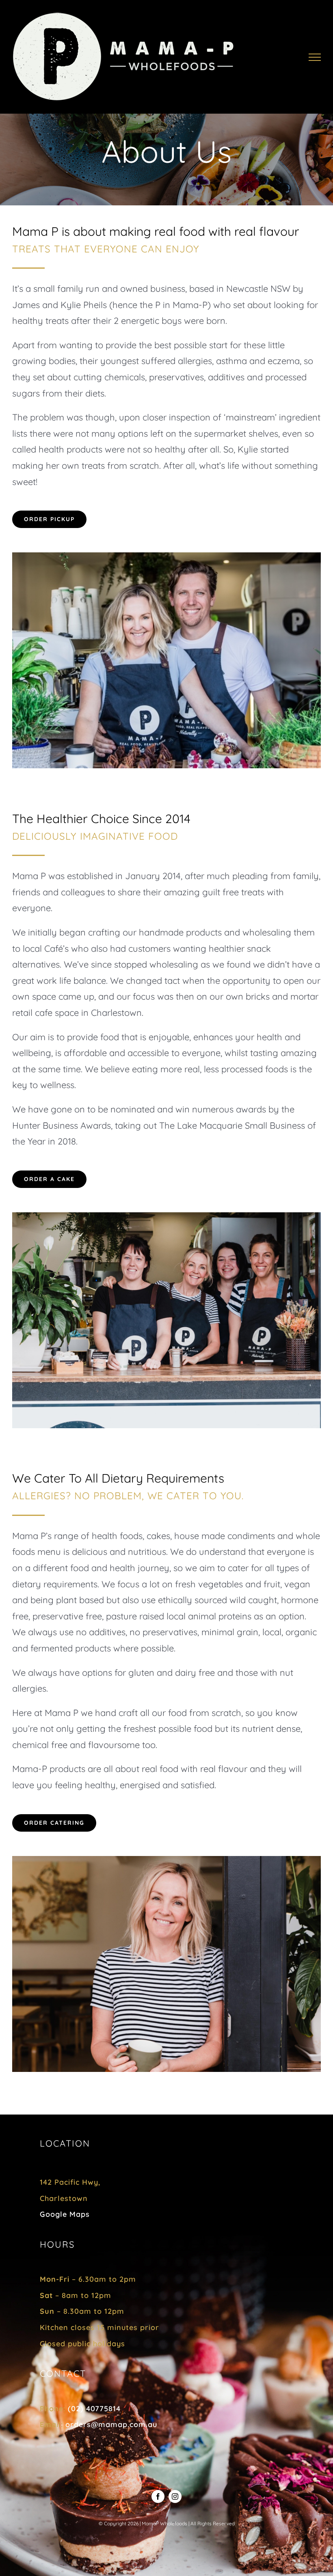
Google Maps (65, 2214)
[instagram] (175, 2496)
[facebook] (158, 2496)
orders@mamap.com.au (111, 2424)
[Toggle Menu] (315, 57)
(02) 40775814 (94, 2409)
